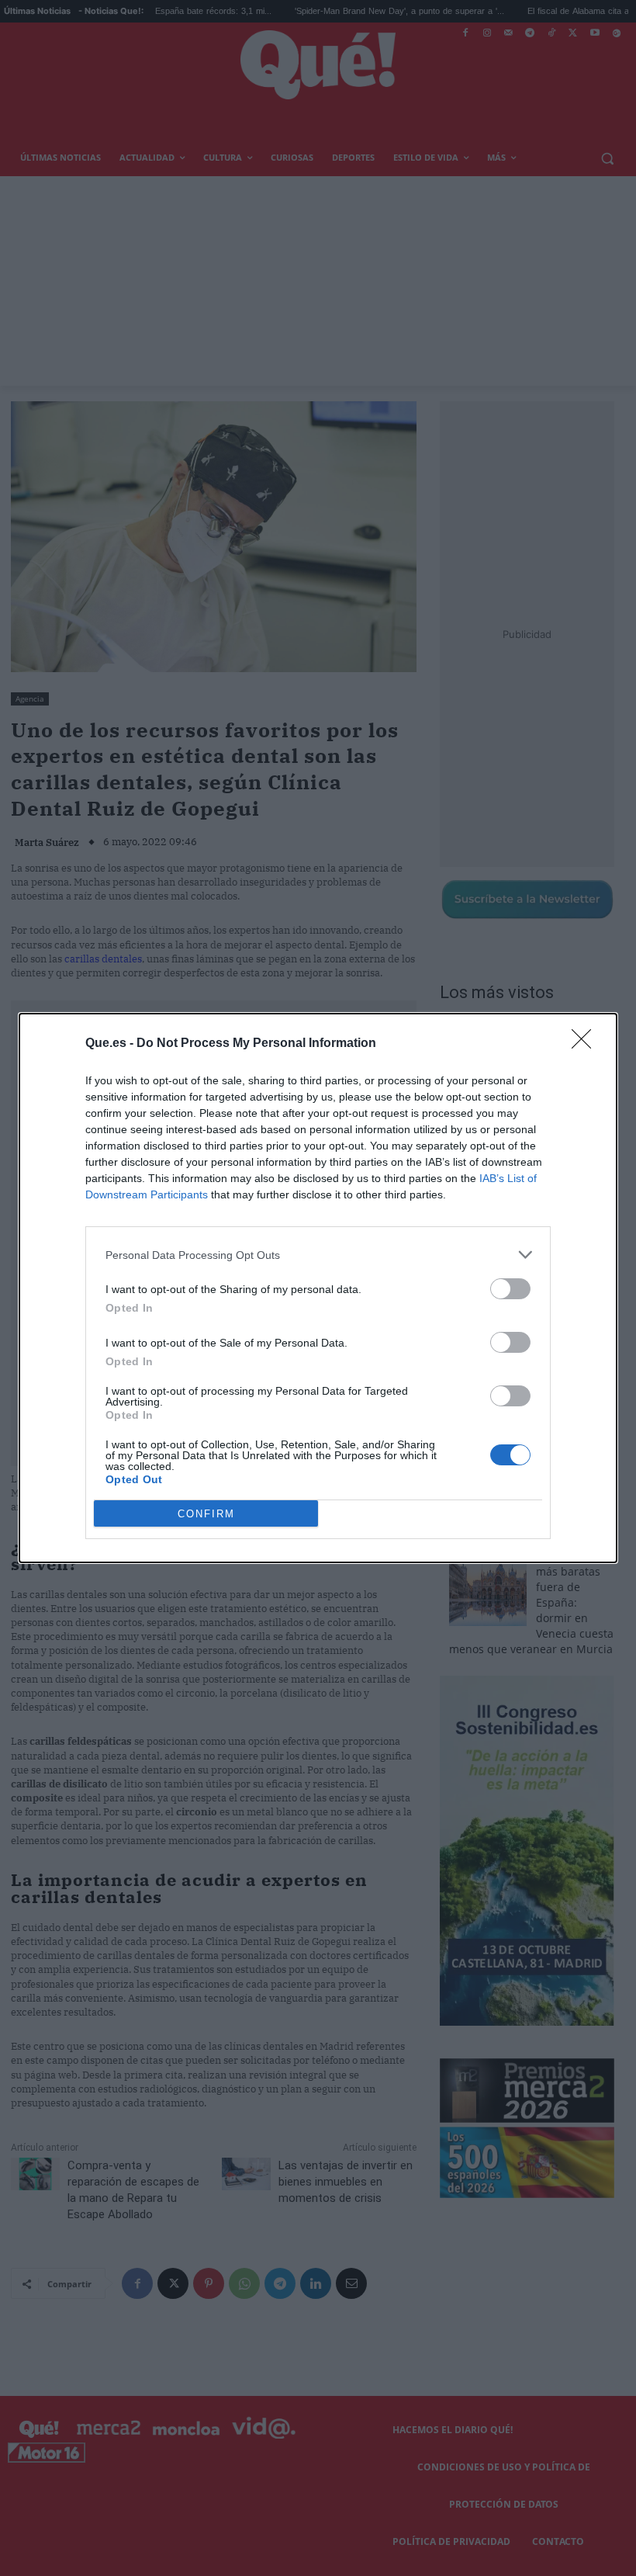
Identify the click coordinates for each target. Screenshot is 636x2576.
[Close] (586, 1044)
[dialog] (318, 1288)
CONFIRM (206, 1514)
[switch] (510, 1289)
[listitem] (318, 1255)
